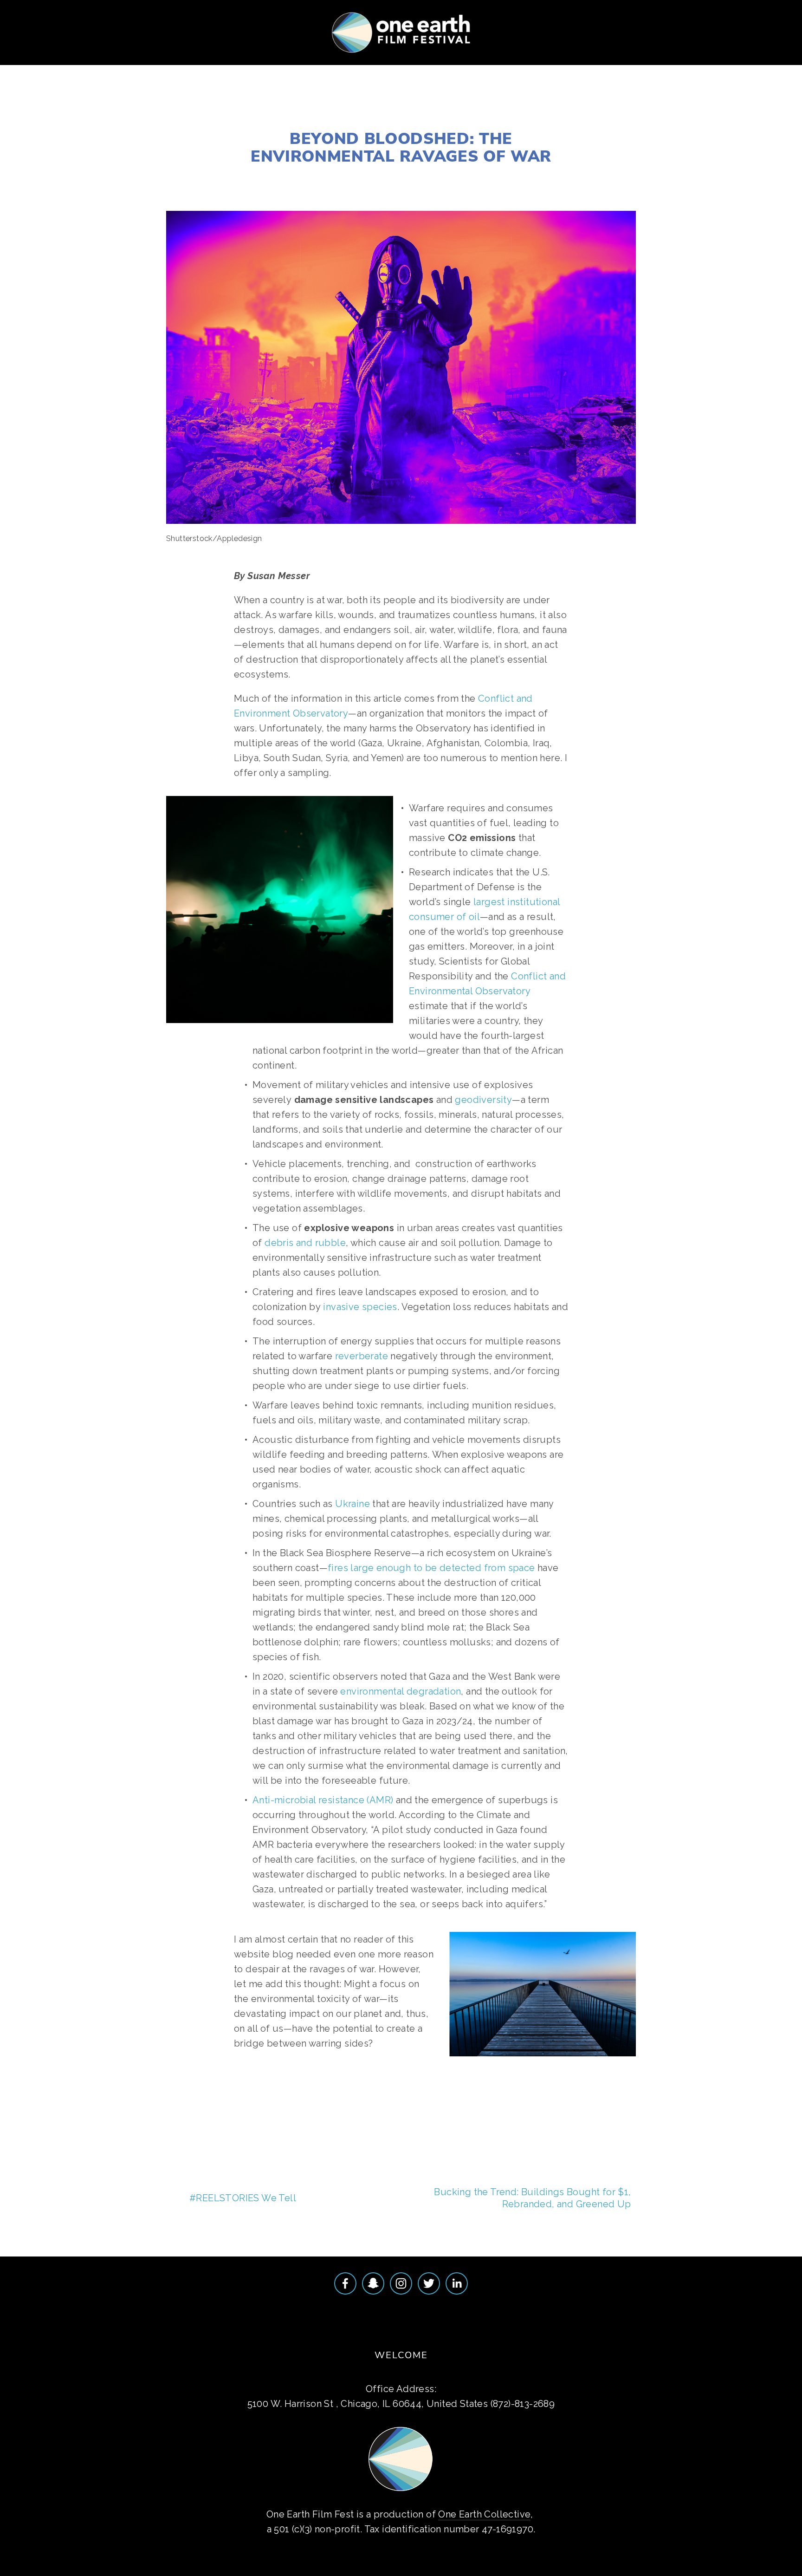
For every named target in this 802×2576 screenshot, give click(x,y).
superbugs (473, 2097)
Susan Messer (342, 177)
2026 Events (84, 64)
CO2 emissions (352, 2097)
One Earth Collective (484, 2514)
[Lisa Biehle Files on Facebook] (345, 2283)
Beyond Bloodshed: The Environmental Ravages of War (401, 147)
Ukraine (352, 1504)
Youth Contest (159, 64)
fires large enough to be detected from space (431, 1568)
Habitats (471, 177)
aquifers (521, 2097)
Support (226, 64)
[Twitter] (429, 2283)
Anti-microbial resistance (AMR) (323, 1800)
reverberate (362, 1356)
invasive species (360, 1307)
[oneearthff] (373, 2283)
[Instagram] (401, 2283)
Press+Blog (359, 64)
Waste (401, 177)
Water (433, 177)
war (307, 2097)
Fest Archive (289, 64)
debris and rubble (305, 1243)
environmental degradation (401, 1691)
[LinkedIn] (457, 2283)
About (30, 64)
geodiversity (483, 1100)
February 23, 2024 (401, 116)
